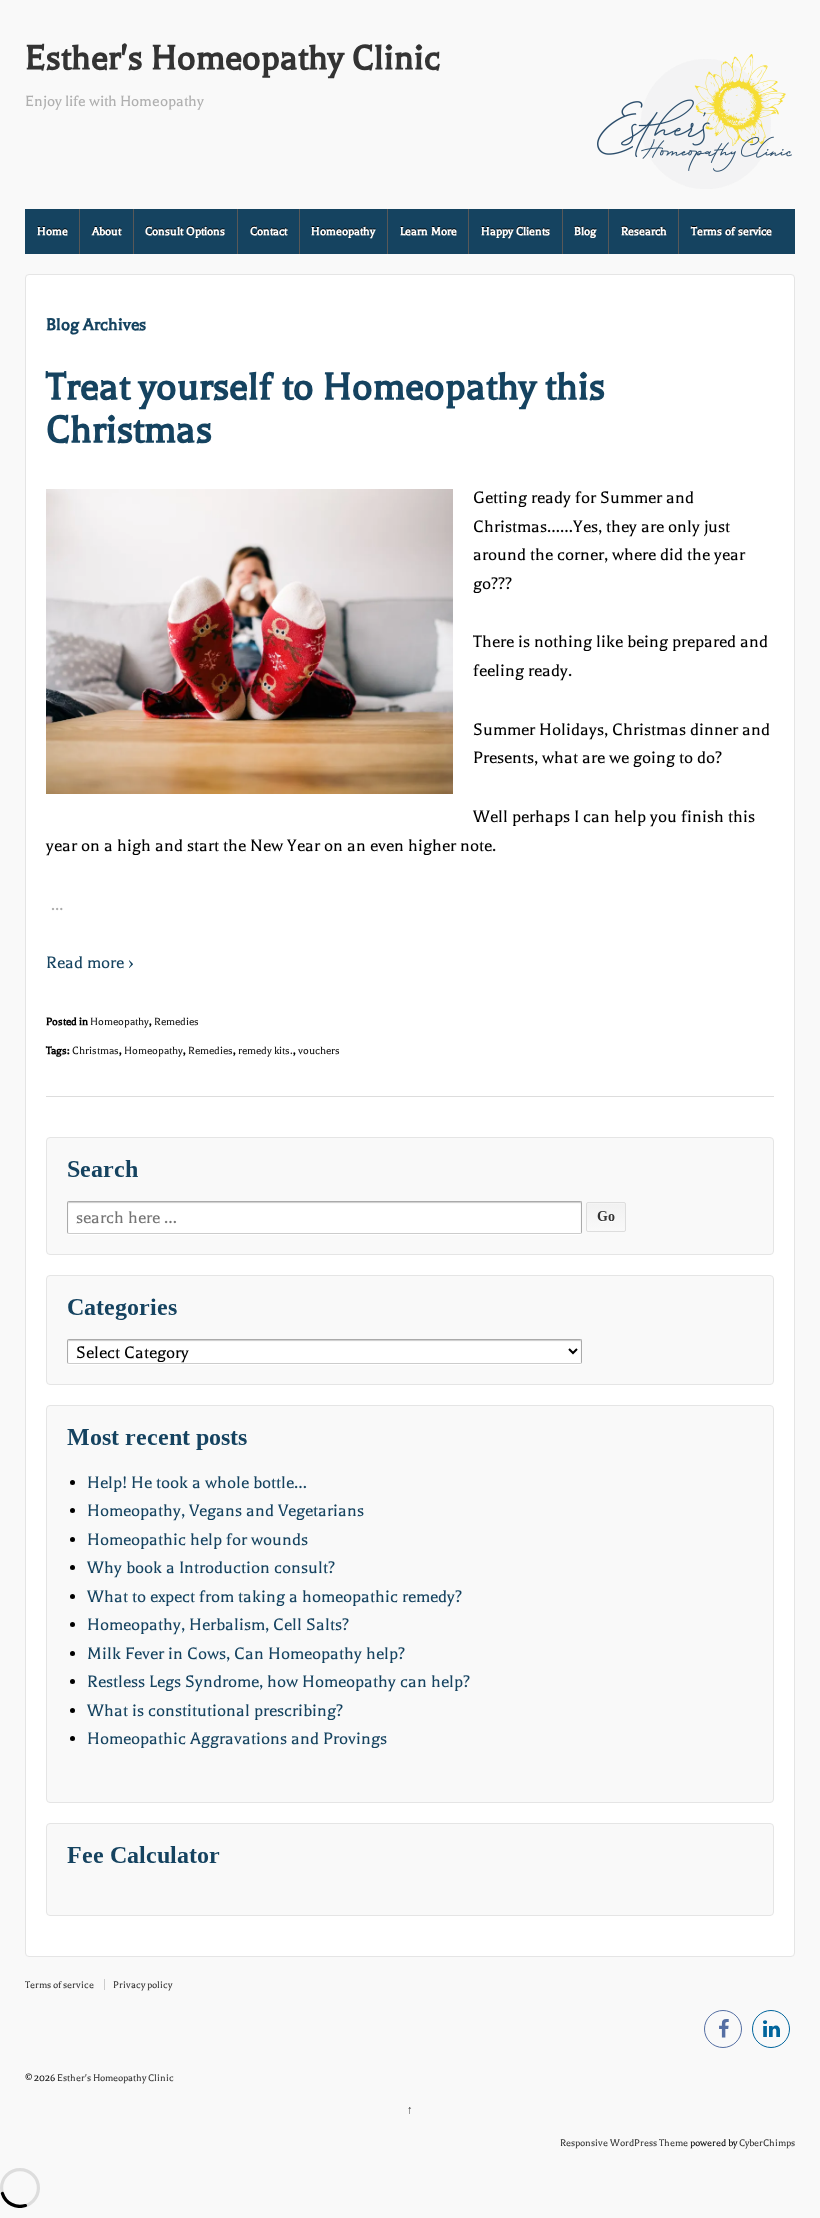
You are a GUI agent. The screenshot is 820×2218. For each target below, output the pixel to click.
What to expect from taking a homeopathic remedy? (274, 1596)
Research (644, 231)
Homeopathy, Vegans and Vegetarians (225, 1510)
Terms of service (731, 231)
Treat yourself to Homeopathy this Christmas (325, 408)
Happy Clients (515, 231)
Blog (585, 231)
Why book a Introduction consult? (211, 1567)
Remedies (176, 1021)
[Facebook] (723, 2032)
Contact (268, 231)
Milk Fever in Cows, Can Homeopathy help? (246, 1653)
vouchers (319, 1050)
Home (52, 231)
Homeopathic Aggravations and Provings (237, 1738)
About (106, 231)
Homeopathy (343, 231)
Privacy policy (142, 1984)
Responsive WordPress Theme (624, 2142)
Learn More (428, 231)
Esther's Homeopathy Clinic (232, 58)
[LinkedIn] (771, 2032)
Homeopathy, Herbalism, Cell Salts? (218, 1624)
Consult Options (185, 231)
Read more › (90, 962)
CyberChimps (767, 2142)
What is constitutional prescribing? (215, 1710)
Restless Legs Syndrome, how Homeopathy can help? (278, 1681)
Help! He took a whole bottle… (197, 1482)
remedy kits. (265, 1050)
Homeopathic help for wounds (197, 1539)
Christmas (95, 1050)
